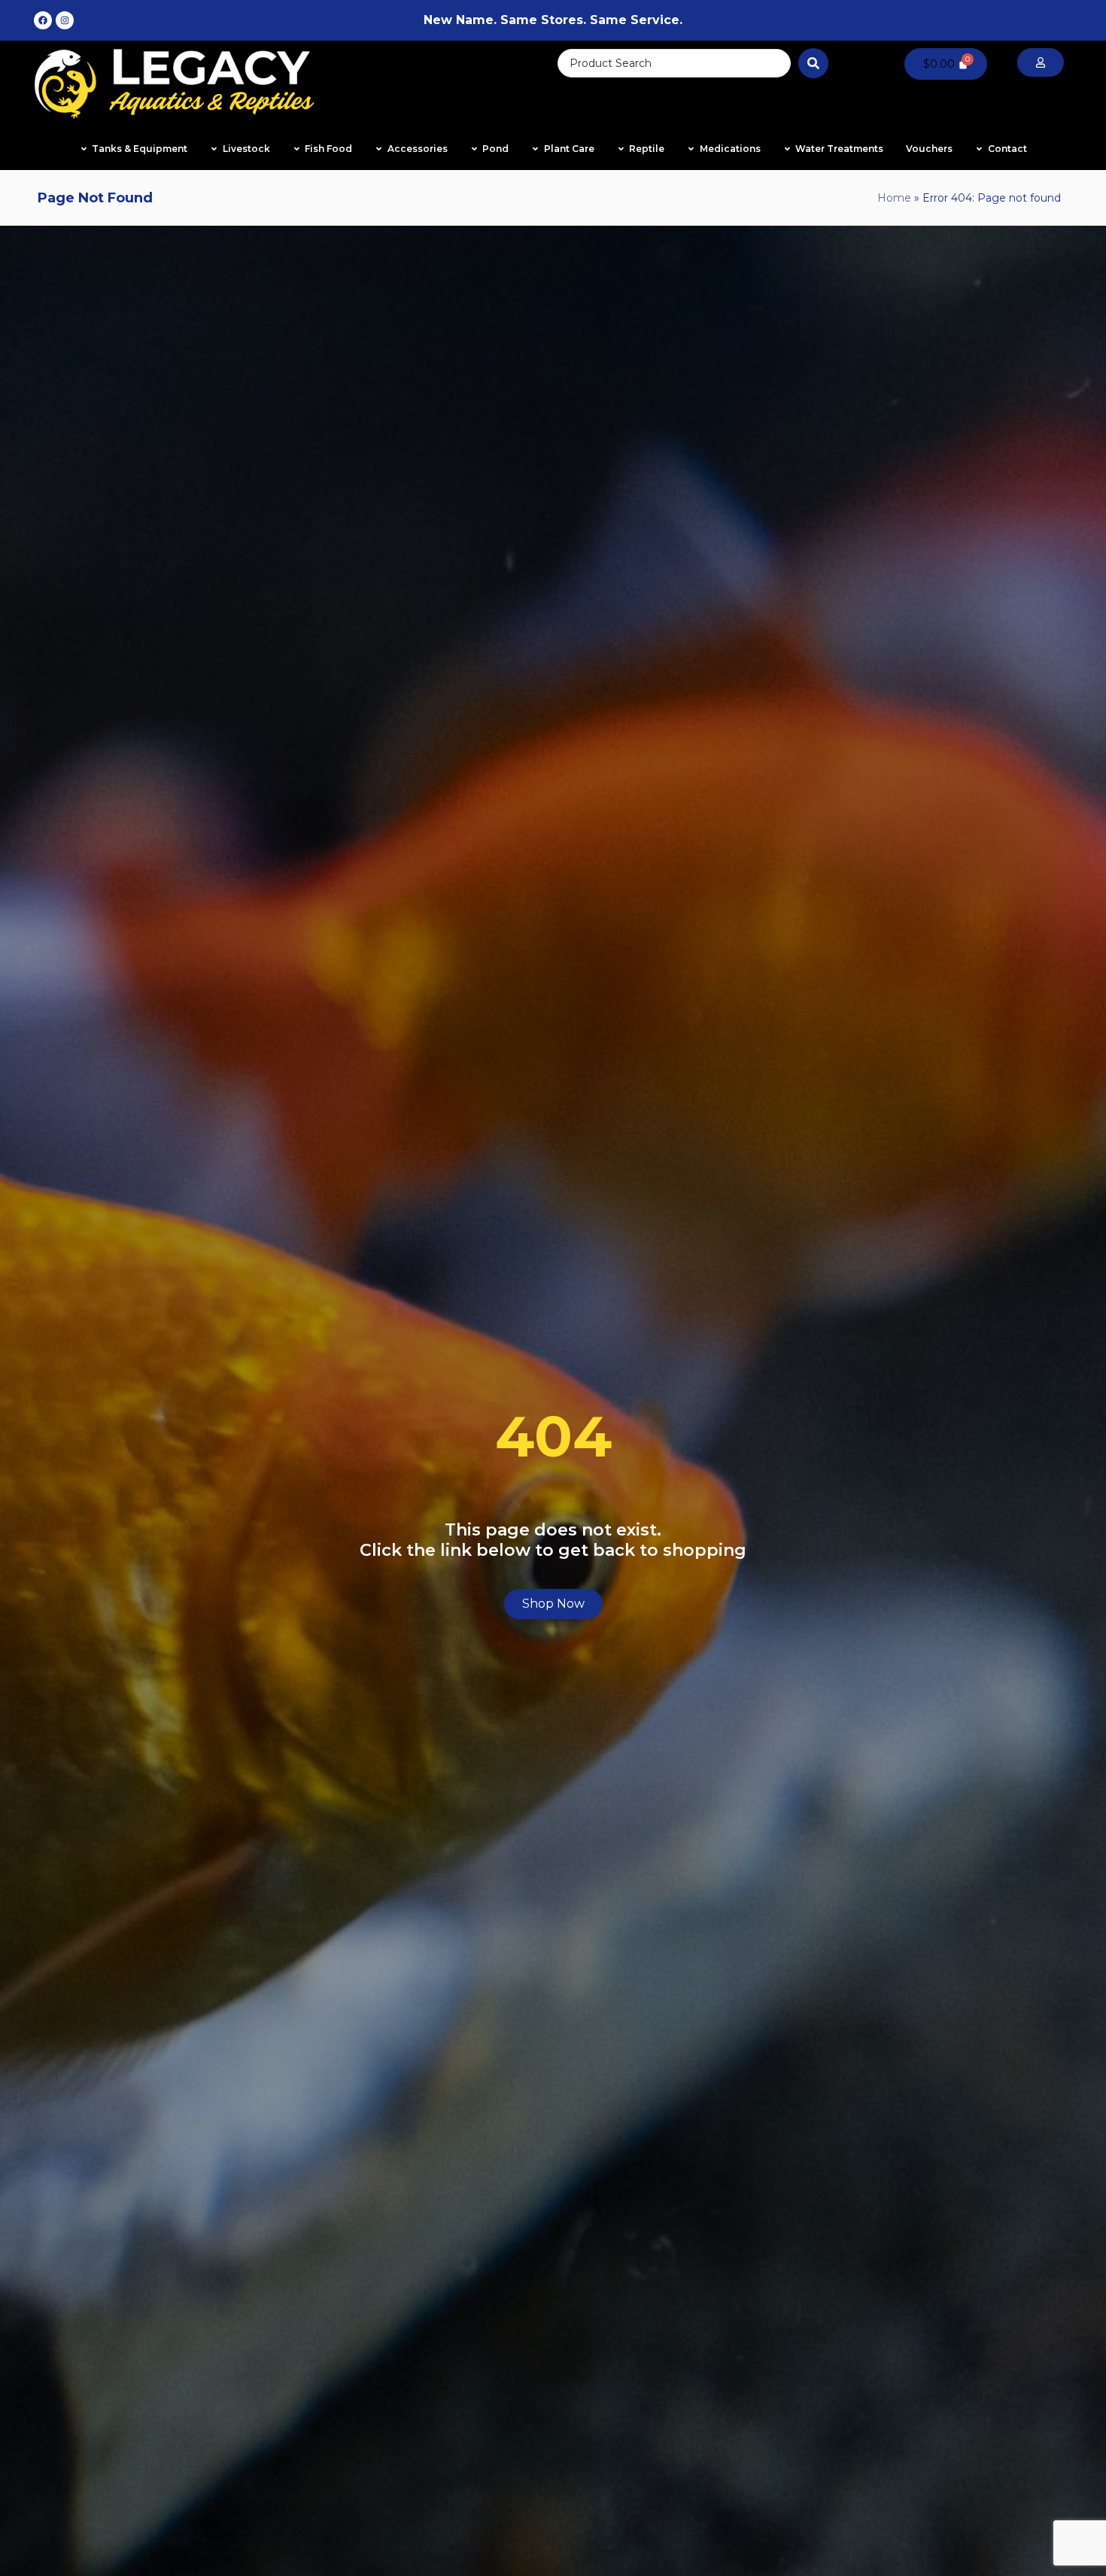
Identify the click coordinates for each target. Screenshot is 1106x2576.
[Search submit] (813, 63)
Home (894, 198)
